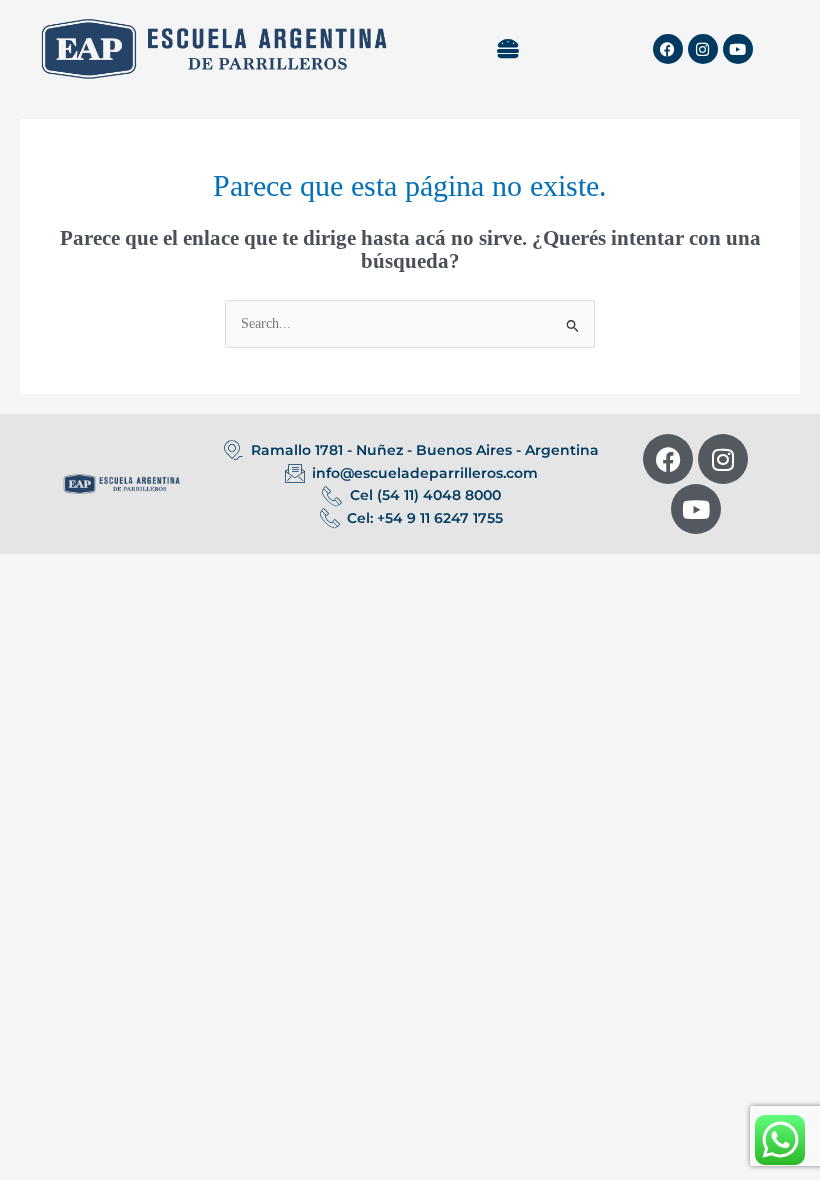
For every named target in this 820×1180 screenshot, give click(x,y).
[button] (507, 49)
